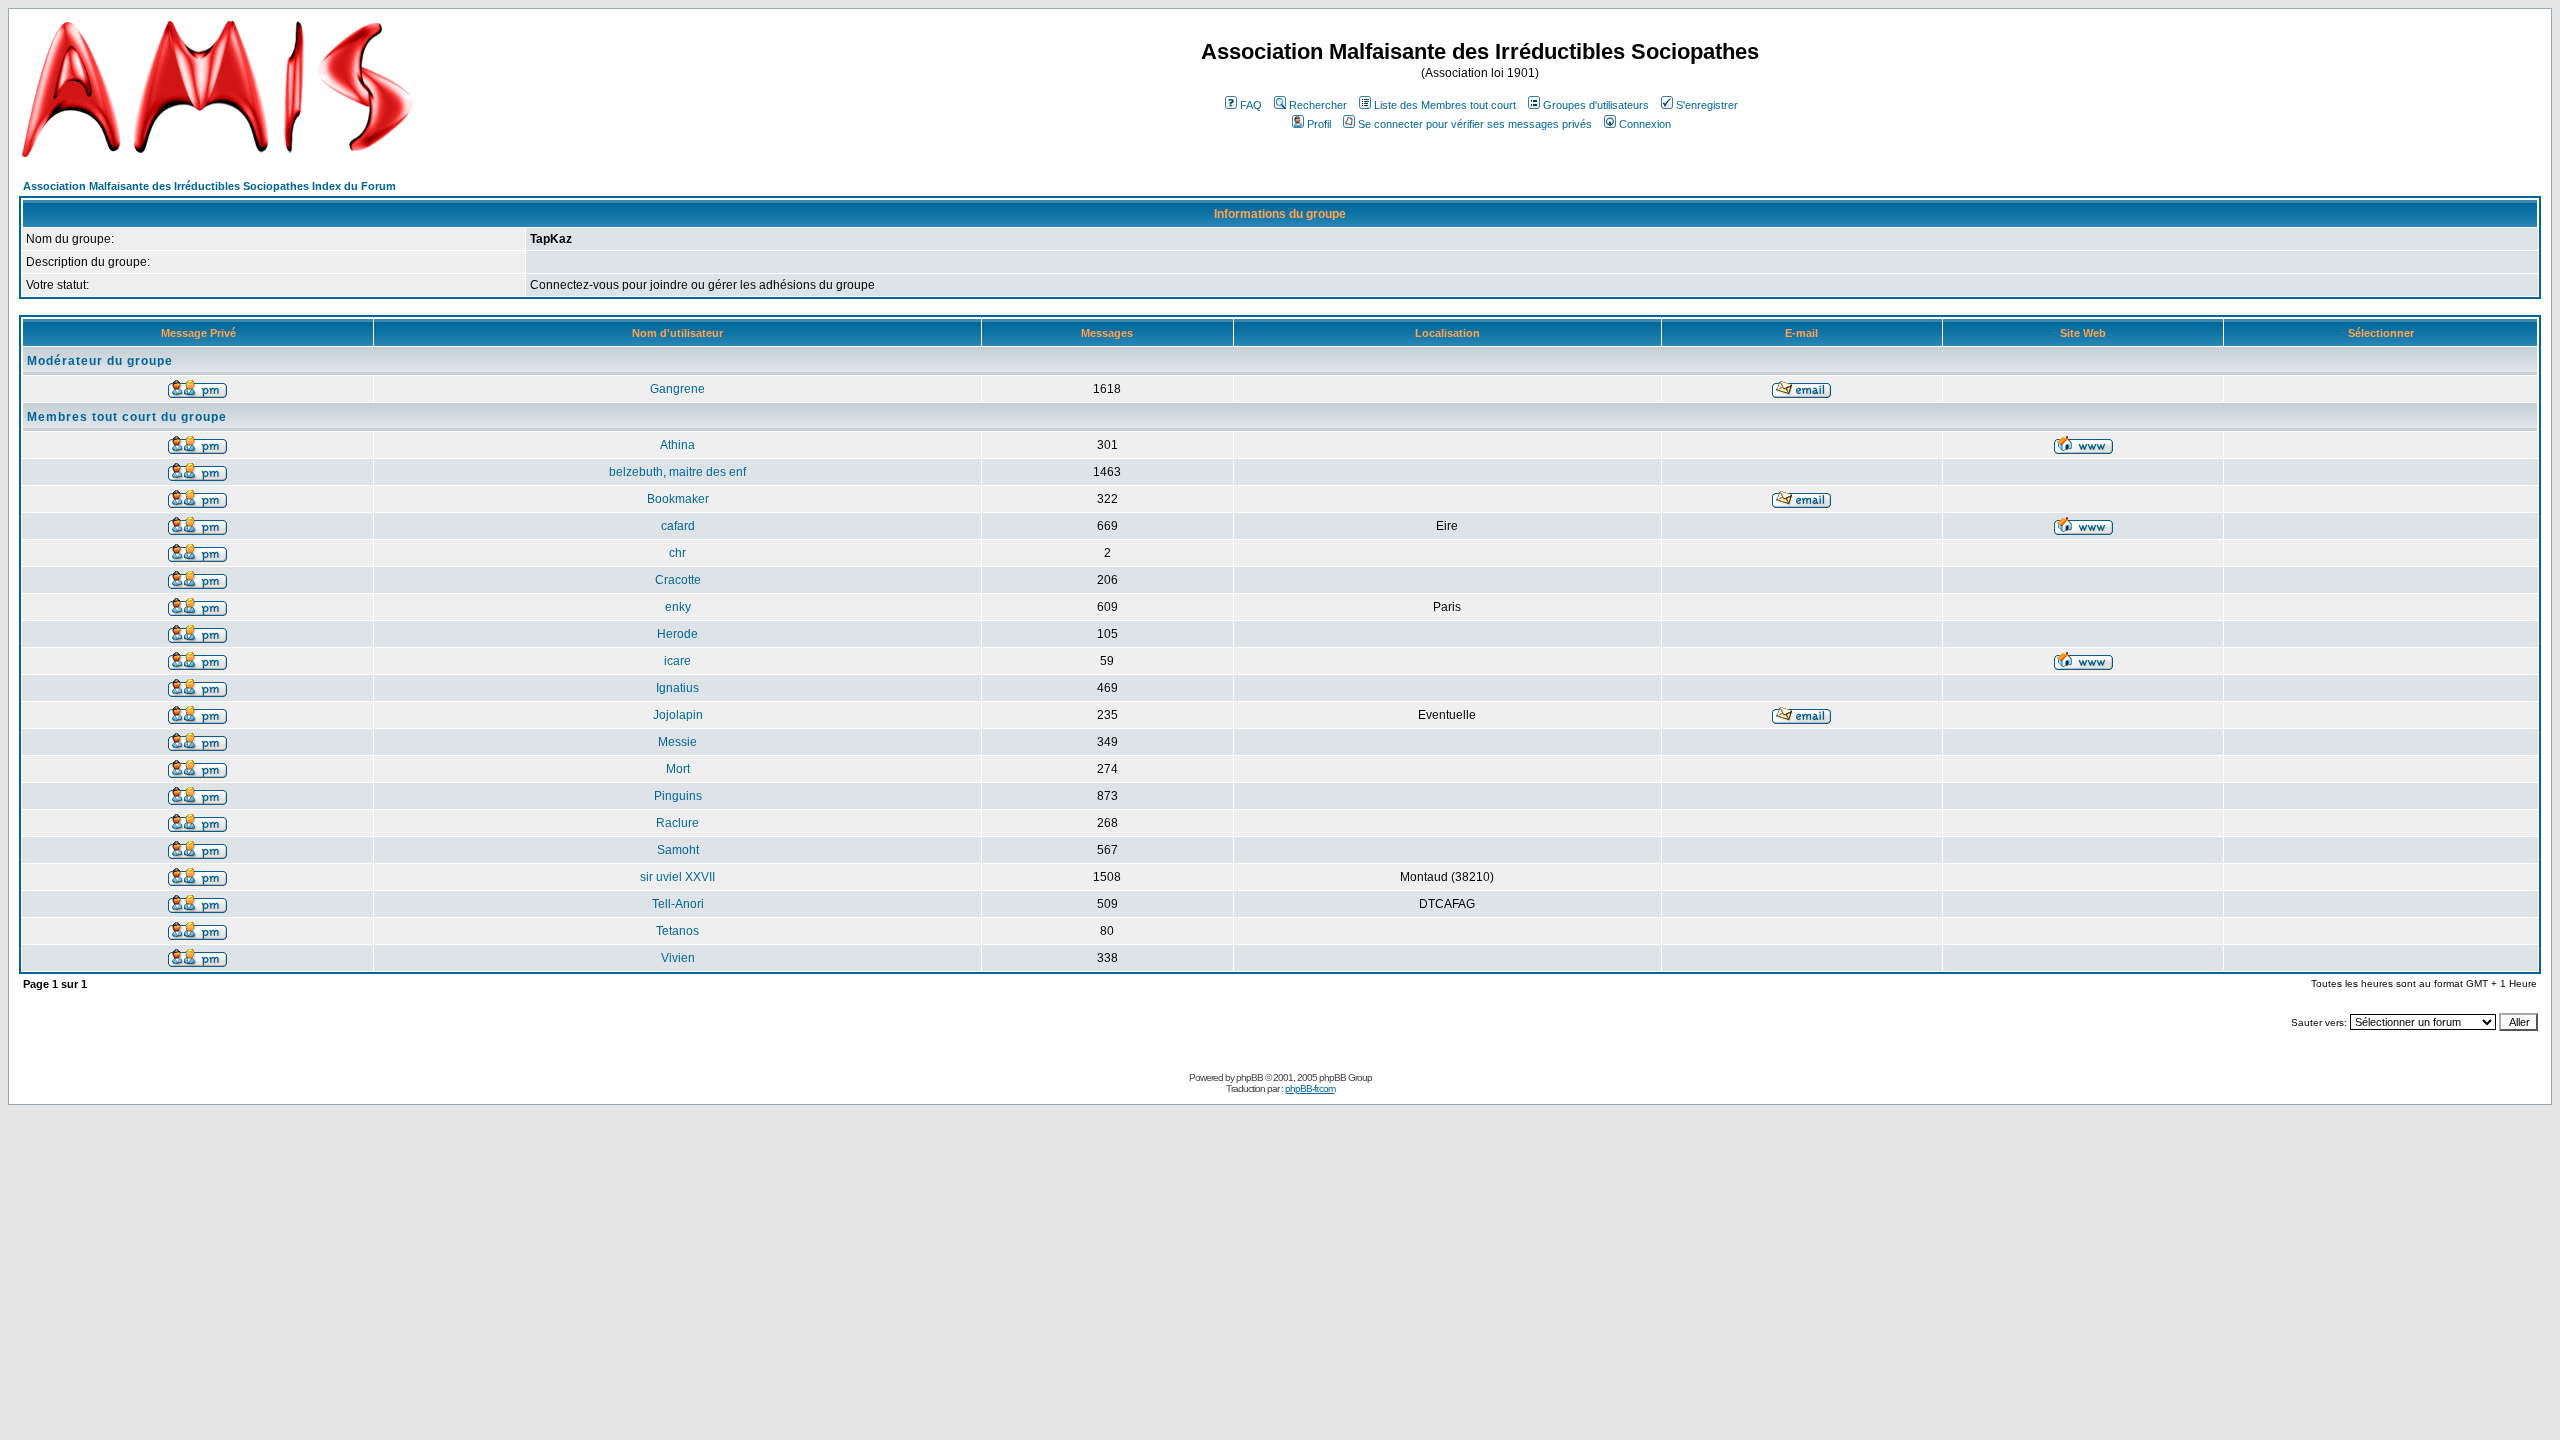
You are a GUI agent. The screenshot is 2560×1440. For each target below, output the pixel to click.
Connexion (1645, 124)
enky (678, 607)
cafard (678, 526)
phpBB (1249, 1077)
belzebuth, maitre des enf (677, 472)
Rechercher (1318, 105)
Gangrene (677, 389)
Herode (677, 634)
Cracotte (678, 580)
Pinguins (678, 796)
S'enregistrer (1707, 105)
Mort (678, 769)
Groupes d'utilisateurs (1596, 105)
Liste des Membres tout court (1445, 105)
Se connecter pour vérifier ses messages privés (1475, 124)
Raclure (677, 823)
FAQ (1251, 105)
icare (677, 661)
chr (677, 553)
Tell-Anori (678, 904)
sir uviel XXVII (677, 877)
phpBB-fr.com (1310, 1088)
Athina (677, 445)
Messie (677, 742)
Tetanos (677, 931)
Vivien (678, 958)
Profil (1319, 124)
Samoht (678, 850)
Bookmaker (678, 499)
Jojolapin (678, 715)
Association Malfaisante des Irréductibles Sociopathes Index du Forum (209, 186)
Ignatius (677, 688)
